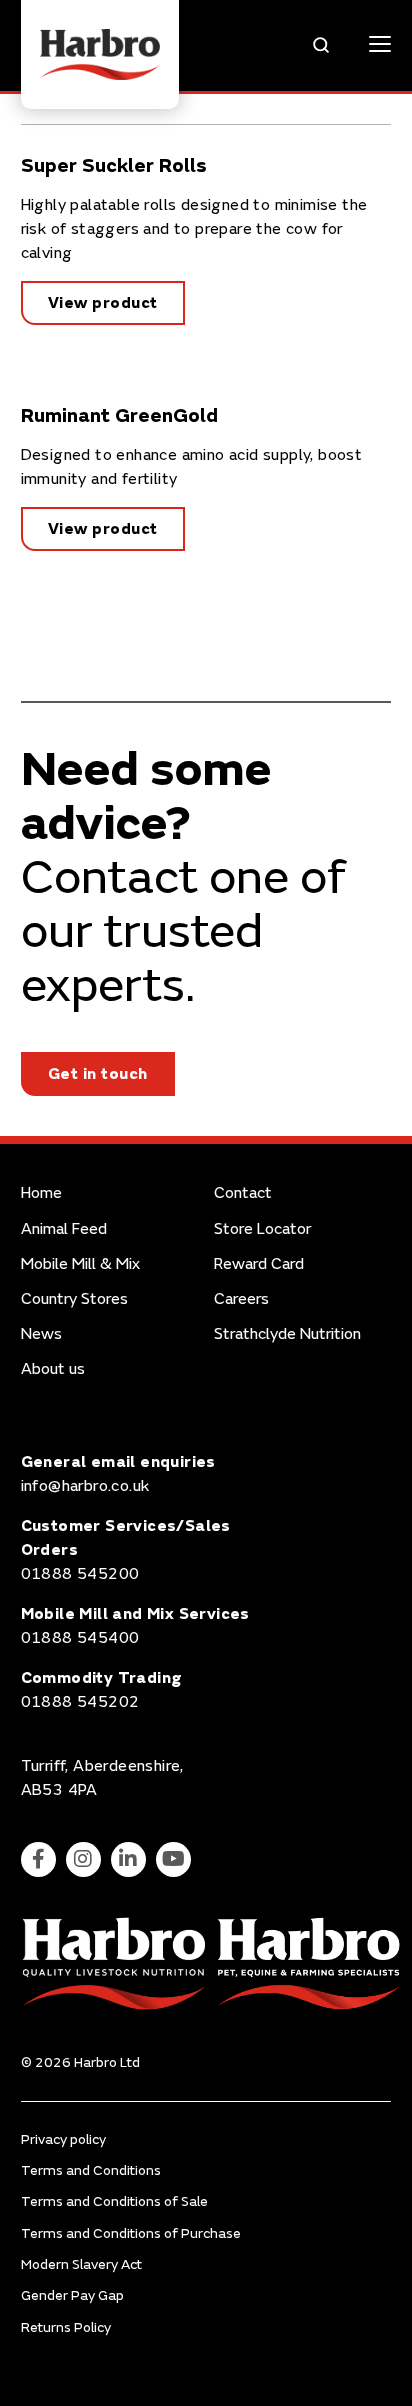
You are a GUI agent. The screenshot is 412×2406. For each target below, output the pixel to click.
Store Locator (262, 1229)
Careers (241, 1299)
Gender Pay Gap (72, 2295)
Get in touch (98, 1074)
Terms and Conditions (91, 2170)
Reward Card (259, 1264)
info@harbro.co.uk (85, 1486)
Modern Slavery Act (81, 2264)
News (41, 1334)
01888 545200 (80, 1574)
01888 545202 (80, 1702)
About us (53, 1369)
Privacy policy (63, 2139)
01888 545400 (80, 1638)
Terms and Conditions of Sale (114, 2201)
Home (41, 1193)
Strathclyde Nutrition (287, 1334)
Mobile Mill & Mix (80, 1264)
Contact (243, 1193)
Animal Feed (64, 1229)
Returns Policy (66, 2327)
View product (103, 303)
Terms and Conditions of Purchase (131, 2233)
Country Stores (74, 1299)
